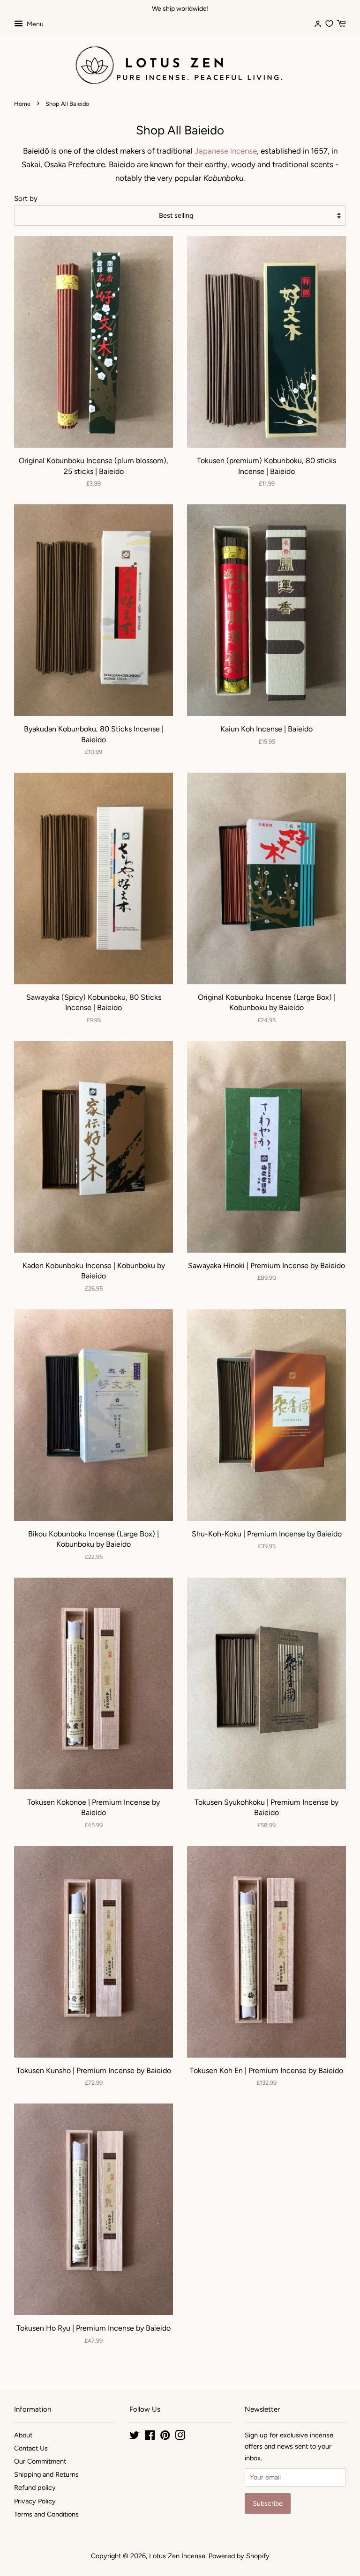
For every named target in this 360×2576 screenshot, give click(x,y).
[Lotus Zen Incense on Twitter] (135, 2437)
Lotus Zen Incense (177, 2556)
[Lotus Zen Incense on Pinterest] (165, 2437)
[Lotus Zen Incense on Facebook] (150, 2437)
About (23, 2435)
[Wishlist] (329, 23)
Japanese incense (226, 151)
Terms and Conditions (46, 2514)
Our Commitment (40, 2461)
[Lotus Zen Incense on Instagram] (180, 2437)
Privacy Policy (35, 2501)
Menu (34, 24)
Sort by (26, 198)
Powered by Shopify (239, 2556)
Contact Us (31, 2448)
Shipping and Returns (46, 2474)
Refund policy (35, 2487)
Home (22, 104)
